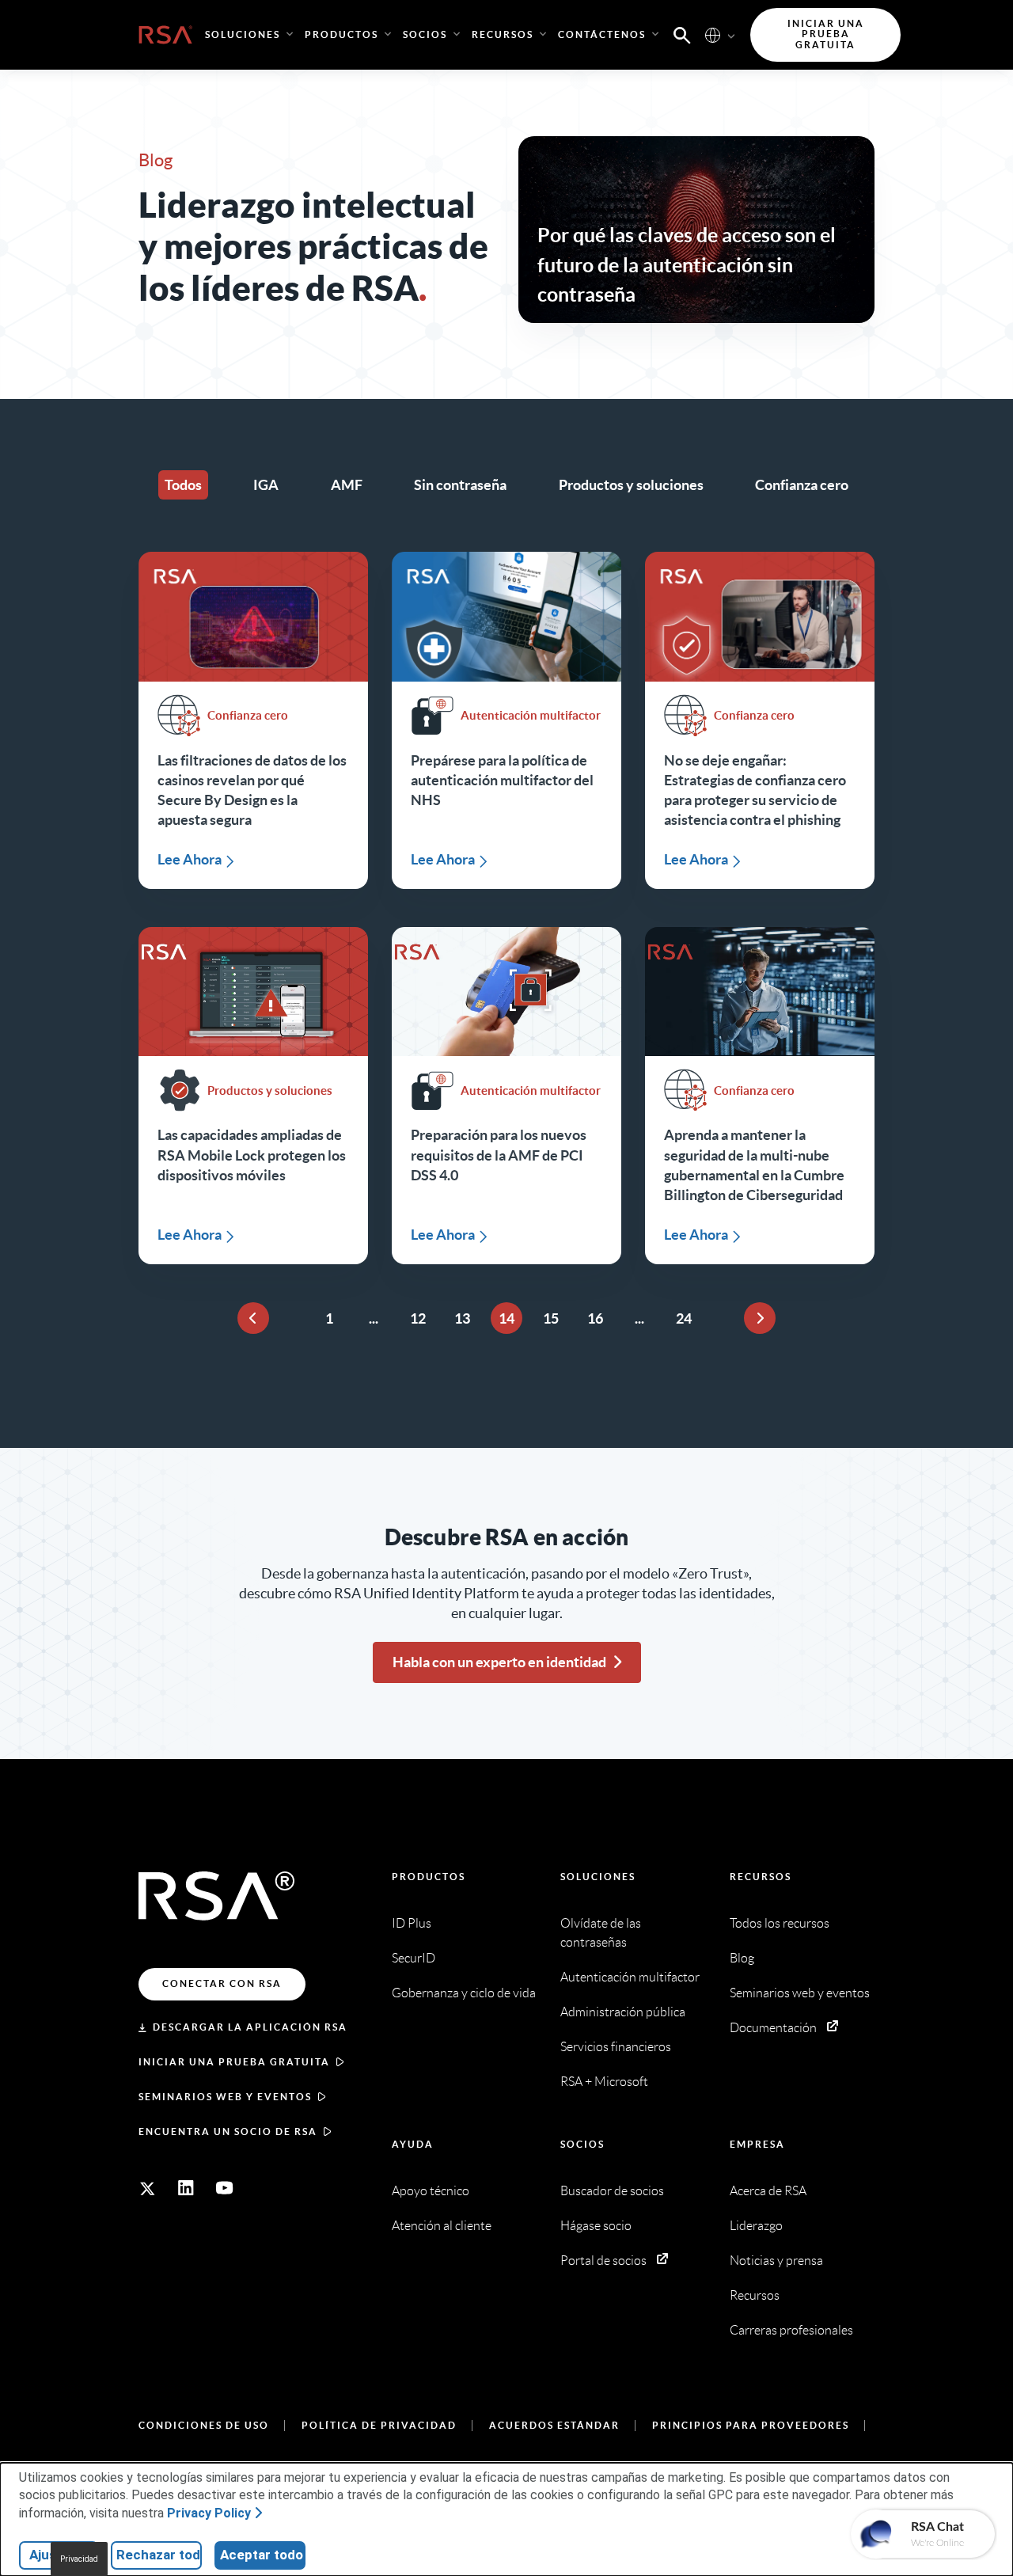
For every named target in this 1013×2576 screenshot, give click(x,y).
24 (684, 1318)
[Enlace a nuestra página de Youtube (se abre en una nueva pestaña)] (225, 2188)
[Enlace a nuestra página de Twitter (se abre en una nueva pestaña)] (147, 2188)
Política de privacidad (379, 2425)
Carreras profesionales (791, 2330)
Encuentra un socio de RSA (228, 2131)
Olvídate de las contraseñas (601, 1933)
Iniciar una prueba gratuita (234, 2062)
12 (418, 1318)
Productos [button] (341, 34)
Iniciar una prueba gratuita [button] (826, 34)
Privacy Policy (209, 2513)
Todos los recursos (780, 1923)
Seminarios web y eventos (225, 2097)
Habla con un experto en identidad (499, 1662)
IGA (266, 485)
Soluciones (598, 1877)
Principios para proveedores (751, 2425)
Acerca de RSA (768, 2191)
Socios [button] (425, 34)
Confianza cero (802, 485)
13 (462, 1318)
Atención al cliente (442, 2226)
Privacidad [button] (79, 2559)
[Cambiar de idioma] (713, 34)
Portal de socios (603, 2261)
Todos (183, 485)
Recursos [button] (503, 34)
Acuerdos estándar (554, 2425)
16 (595, 1318)
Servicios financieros (616, 2047)
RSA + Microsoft (604, 2082)
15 (551, 1318)
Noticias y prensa (776, 2261)
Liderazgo (756, 2226)
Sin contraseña (460, 485)
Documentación (773, 2028)
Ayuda (413, 2144)
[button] (682, 34)
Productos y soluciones (631, 485)
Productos (429, 1877)
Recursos (761, 1877)
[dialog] (506, 2519)
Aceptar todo (262, 2555)
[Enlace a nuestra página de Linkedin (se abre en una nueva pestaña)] (186, 2188)
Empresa (757, 2144)
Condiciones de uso (204, 2425)
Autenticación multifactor (630, 1977)
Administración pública (623, 2012)
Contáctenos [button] (602, 34)
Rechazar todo (159, 2555)
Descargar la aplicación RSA (250, 2027)
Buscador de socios (612, 2191)
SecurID (414, 1958)
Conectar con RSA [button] (222, 1983)
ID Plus (412, 1923)
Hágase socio (596, 2226)
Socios (582, 2144)
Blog (742, 1958)
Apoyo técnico (431, 2191)
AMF (347, 485)
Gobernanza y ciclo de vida (464, 1993)
